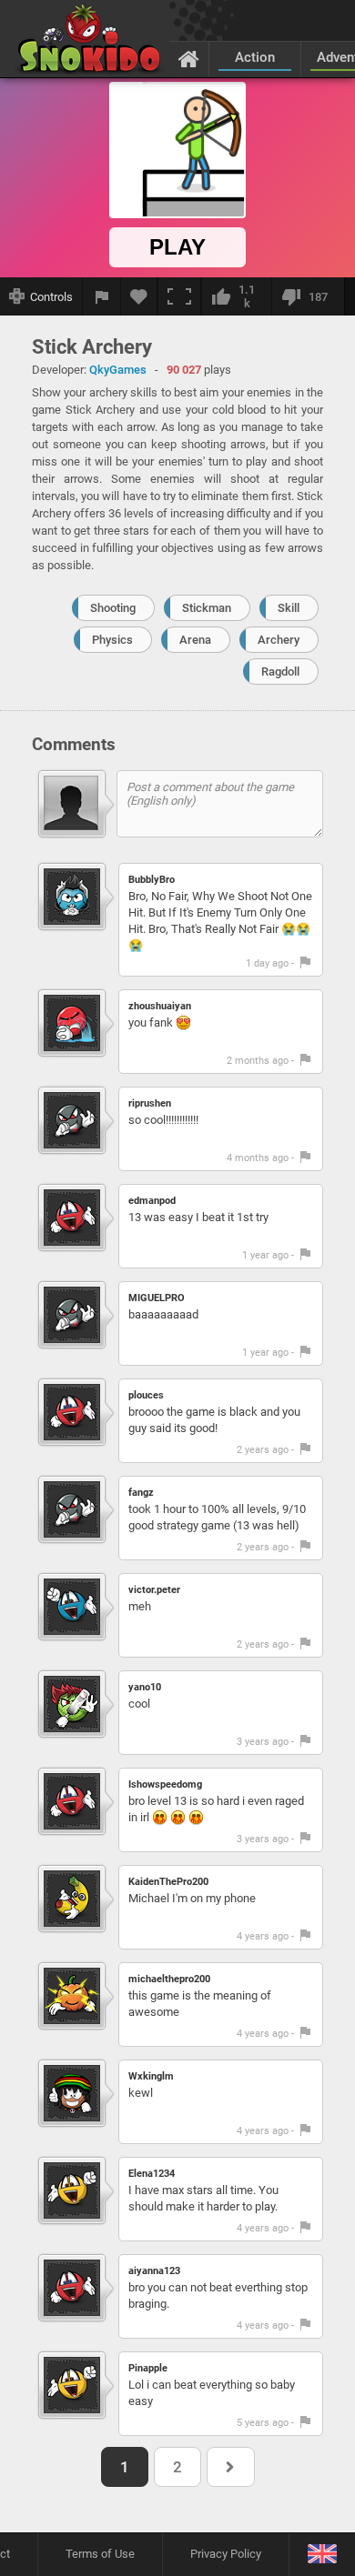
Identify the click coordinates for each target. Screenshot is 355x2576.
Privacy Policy (226, 2554)
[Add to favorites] (139, 296)
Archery (279, 640)
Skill (289, 608)
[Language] (322, 2555)
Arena (195, 640)
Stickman (207, 608)
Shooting (113, 608)
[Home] (189, 58)
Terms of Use (100, 2554)
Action (255, 57)
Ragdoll (280, 672)
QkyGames (118, 370)
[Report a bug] (102, 296)
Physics (112, 640)
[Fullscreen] (179, 296)
